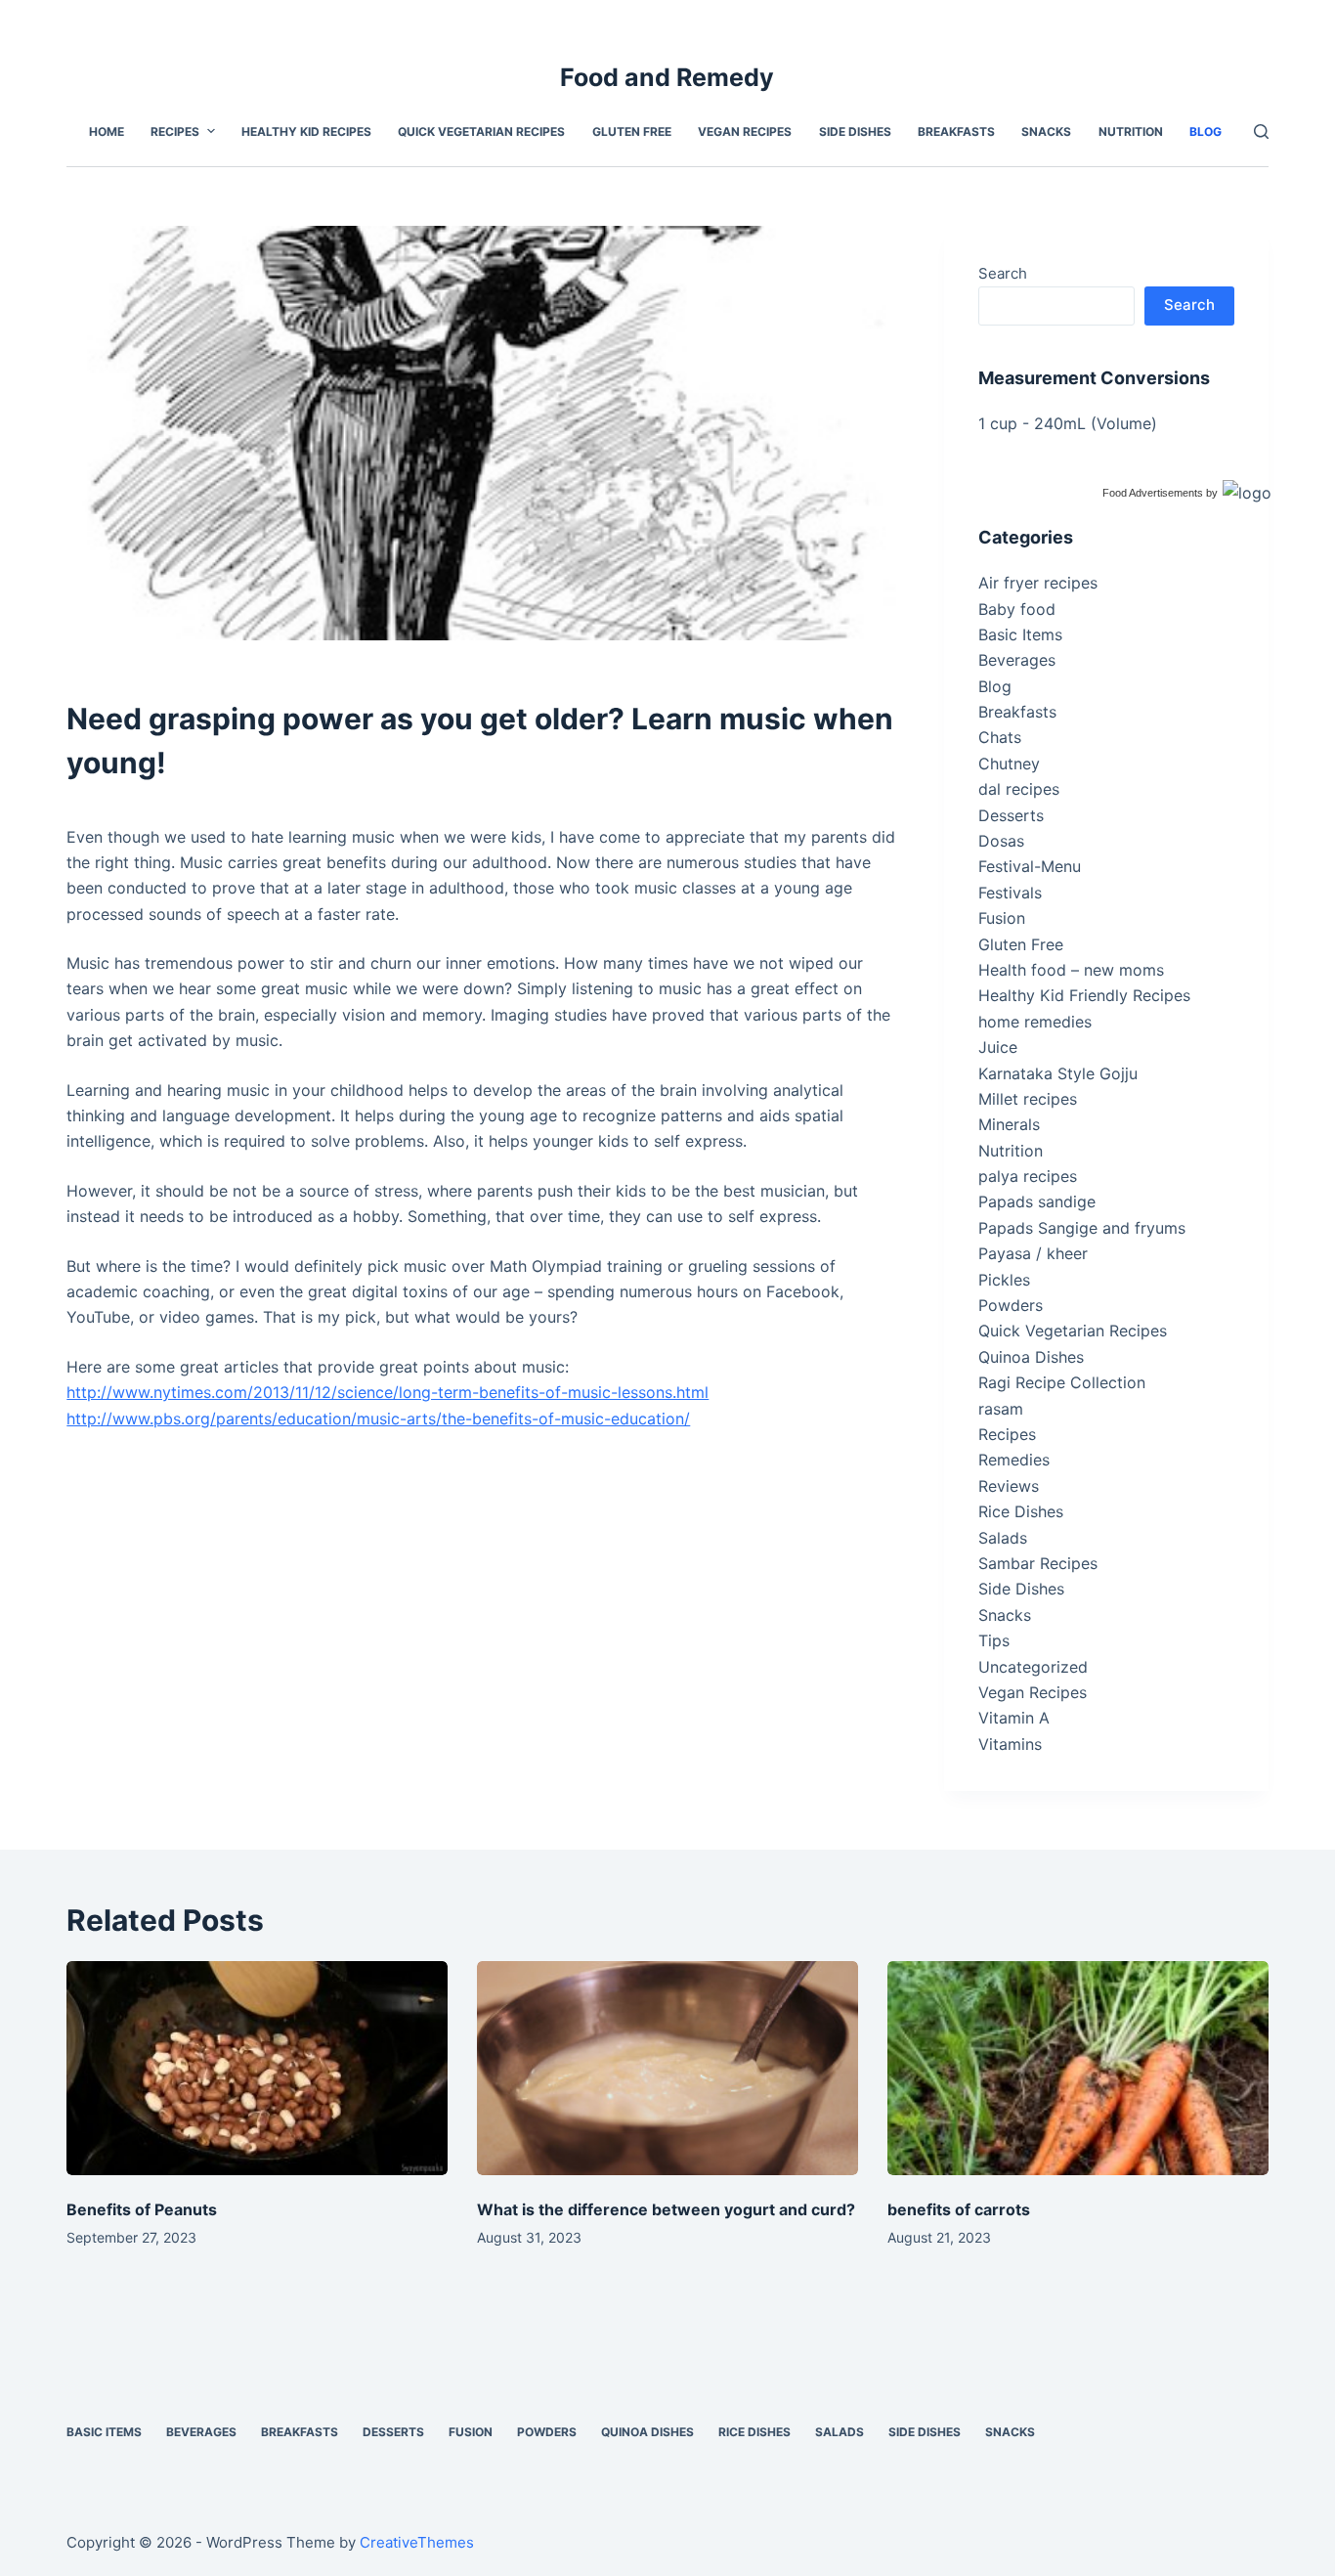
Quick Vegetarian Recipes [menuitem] (481, 131)
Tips (994, 1640)
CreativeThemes (417, 2542)
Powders (1011, 1305)
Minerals (1009, 1124)
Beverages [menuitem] (201, 2432)
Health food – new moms (1071, 970)
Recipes (1007, 1434)
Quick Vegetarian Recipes (1073, 1331)
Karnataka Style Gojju (1058, 1073)
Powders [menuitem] (547, 2432)
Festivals (1010, 893)
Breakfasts (1017, 712)
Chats (1000, 737)
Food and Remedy (667, 77)
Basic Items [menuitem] (104, 2432)
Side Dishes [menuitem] (855, 131)
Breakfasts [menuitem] (956, 131)
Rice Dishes (1021, 1511)
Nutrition (1011, 1151)
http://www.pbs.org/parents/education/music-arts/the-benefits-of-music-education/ (378, 1419)
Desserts (1011, 815)
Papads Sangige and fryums (1082, 1228)
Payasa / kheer (1033, 1253)
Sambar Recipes (1038, 1563)
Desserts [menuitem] (393, 2432)
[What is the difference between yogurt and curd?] (667, 2068)
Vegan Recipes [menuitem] (745, 131)
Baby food (1017, 609)
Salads (1003, 1538)
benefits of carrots (959, 2209)
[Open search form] (1261, 131)
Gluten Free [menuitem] (632, 131)
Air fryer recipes (1038, 583)
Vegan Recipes (1033, 1692)
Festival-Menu (1030, 866)
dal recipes (1019, 789)
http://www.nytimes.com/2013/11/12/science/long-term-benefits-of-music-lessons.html (388, 1392)
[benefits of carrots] (1078, 2068)
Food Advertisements (1153, 493)
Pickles (1004, 1280)
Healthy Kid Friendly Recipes (1084, 995)
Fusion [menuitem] (471, 2432)
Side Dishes (1021, 1589)
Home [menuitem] (107, 131)
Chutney (1009, 764)
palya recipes (1028, 1176)
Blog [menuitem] (1206, 131)
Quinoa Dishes (1031, 1357)
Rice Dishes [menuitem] (754, 2432)
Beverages (1017, 660)
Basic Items (1020, 634)
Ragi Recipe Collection (1062, 1382)
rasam (1001, 1409)
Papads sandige (1037, 1201)
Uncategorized (1033, 1667)
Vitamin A (1014, 1718)
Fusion (1002, 918)
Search (1003, 273)
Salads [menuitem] (840, 2432)
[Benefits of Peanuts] (257, 2068)
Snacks (1005, 1615)
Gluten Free (1021, 944)
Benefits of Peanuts (142, 2209)
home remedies (1035, 1022)
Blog (995, 686)
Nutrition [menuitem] (1131, 131)
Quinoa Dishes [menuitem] (647, 2432)
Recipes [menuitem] (175, 131)
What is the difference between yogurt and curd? (666, 2209)
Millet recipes (1028, 1099)
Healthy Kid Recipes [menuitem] (306, 131)
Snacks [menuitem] (1046, 131)
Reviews (1009, 1486)
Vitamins (1010, 1744)
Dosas (1001, 841)
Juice (998, 1047)
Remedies (1014, 1460)
